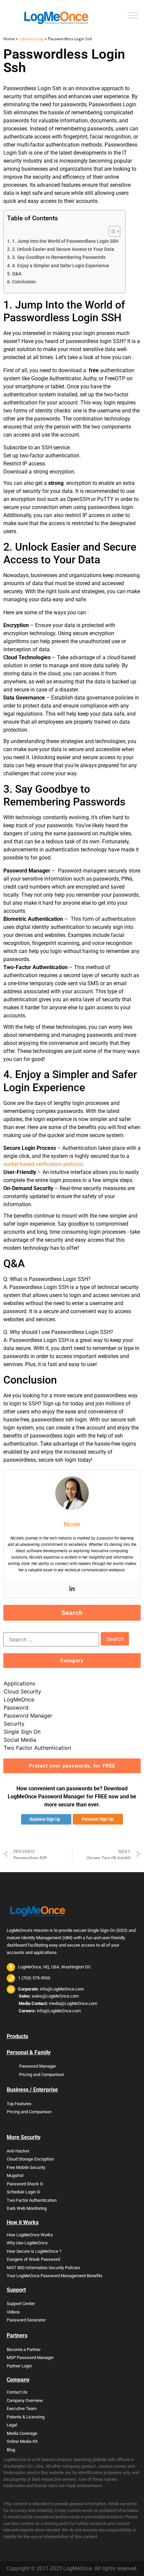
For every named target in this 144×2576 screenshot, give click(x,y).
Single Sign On (22, 1732)
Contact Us (17, 2392)
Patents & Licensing (26, 2417)
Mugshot (15, 2175)
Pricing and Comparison (42, 2075)
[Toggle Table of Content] (111, 231)
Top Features (19, 2104)
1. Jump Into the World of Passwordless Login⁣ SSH (65, 241)
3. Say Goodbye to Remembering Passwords (59, 257)
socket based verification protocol (43, 1164)
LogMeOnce (19, 1699)
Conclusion (24, 282)
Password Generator (26, 2320)
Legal (12, 2425)
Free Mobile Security (26, 2167)
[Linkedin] (72, 1589)
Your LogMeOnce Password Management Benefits (55, 2276)
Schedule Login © (23, 2192)
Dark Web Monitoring (27, 2208)
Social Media (20, 1740)
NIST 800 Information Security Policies (43, 2268)
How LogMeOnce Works (30, 2235)
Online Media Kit (22, 2441)
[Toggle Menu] (133, 15)
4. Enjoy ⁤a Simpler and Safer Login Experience (61, 266)
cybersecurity (31, 39)
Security (14, 1724)
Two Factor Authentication (37, 1748)
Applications (19, 1683)
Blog (11, 2450)
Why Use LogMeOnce (27, 2243)
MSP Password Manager (30, 2358)
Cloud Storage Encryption (30, 2159)
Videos (13, 2312)
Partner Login (19, 2366)
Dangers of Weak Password (33, 2259)
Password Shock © (25, 2184)
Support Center (21, 2304)
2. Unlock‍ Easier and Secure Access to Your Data (63, 249)
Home (9, 39)
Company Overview (25, 2400)
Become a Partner (24, 2349)
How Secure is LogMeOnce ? (34, 2251)
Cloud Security (22, 1691)
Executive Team (22, 2409)
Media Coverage (22, 2433)
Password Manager (28, 1716)
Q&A (17, 274)
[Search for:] (51, 1639)
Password (16, 1707)
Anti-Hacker (18, 2151)
